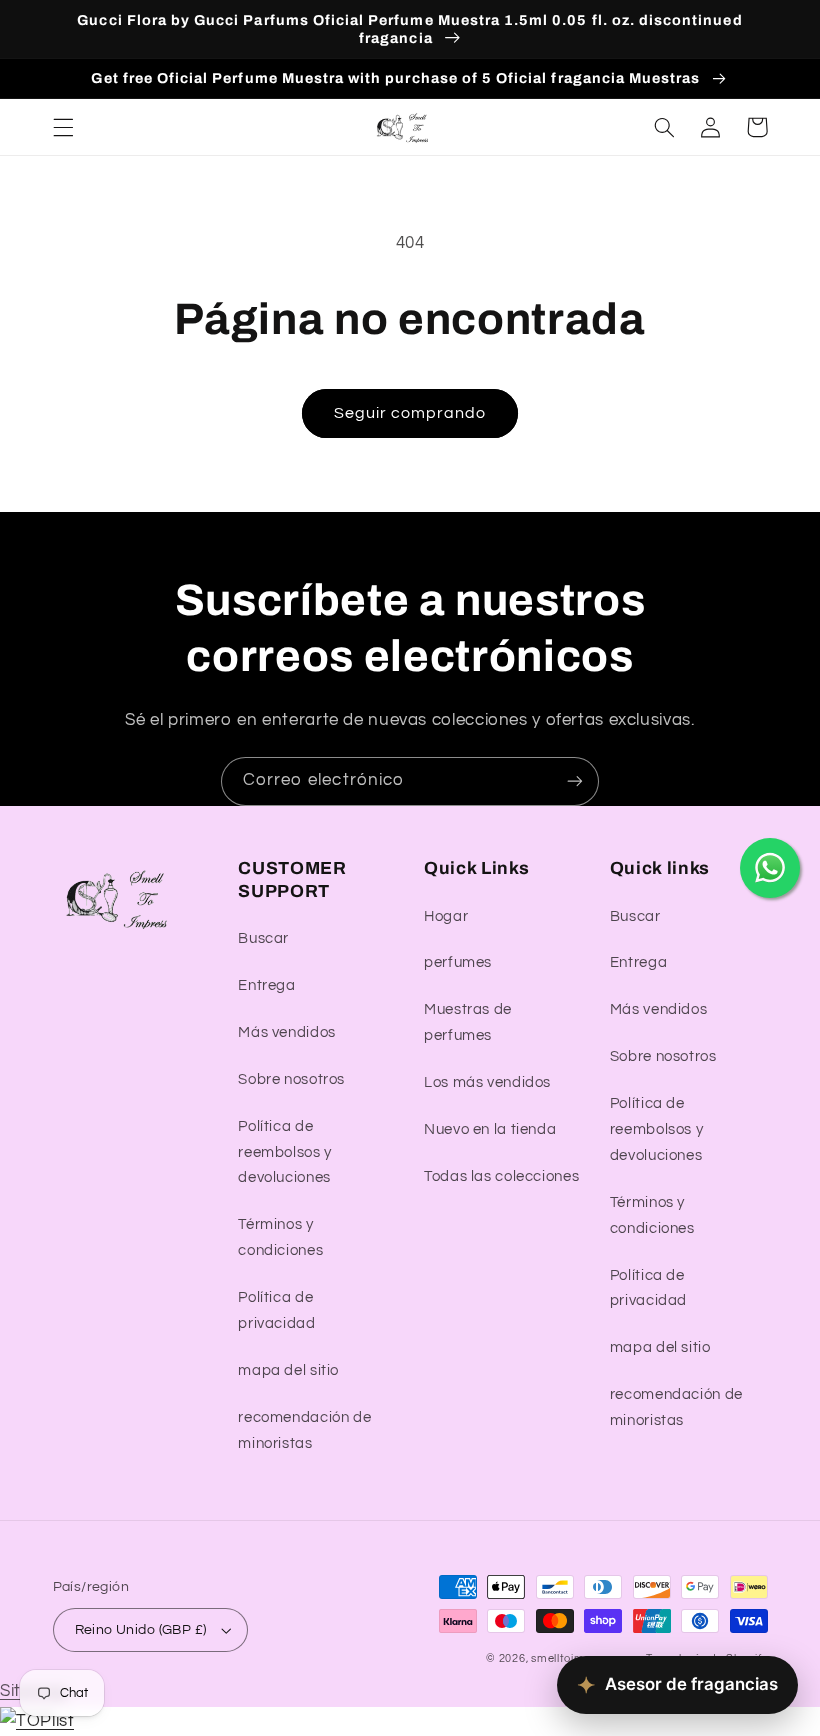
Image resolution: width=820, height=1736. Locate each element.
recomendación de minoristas (304, 1430)
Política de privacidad (276, 1310)
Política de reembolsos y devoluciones (285, 1152)
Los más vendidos (487, 1082)
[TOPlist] (37, 1721)
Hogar (446, 916)
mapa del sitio (288, 1370)
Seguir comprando (410, 413)
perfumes (458, 962)
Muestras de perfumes (468, 1022)
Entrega (266, 985)
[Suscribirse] (575, 781)
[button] (63, 127)
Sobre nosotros (291, 1079)
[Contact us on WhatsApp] (770, 868)
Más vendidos (287, 1032)
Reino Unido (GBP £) (141, 1630)
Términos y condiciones (280, 1237)
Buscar (263, 938)
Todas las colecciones (501, 1176)
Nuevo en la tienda (490, 1129)
